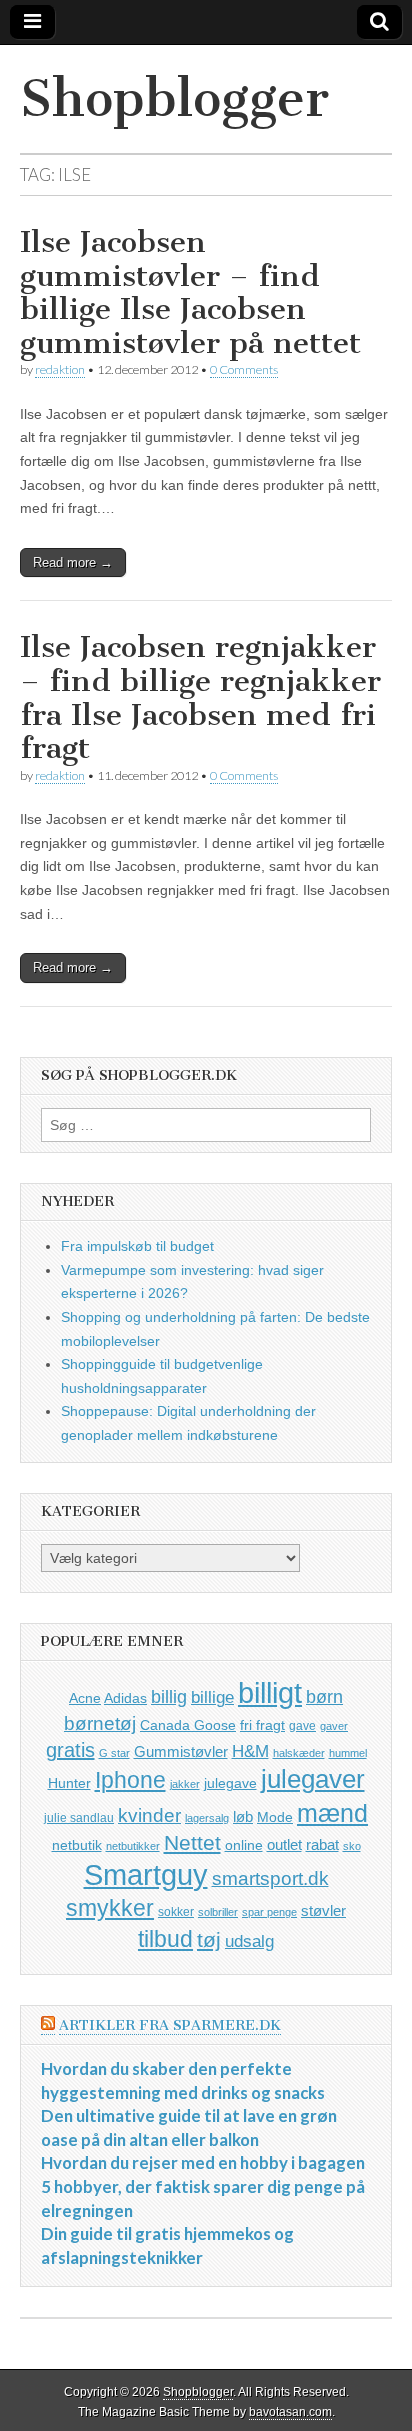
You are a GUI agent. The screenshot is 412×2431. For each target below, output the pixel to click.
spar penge (269, 1912)
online (244, 1845)
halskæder (299, 1753)
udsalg (249, 1941)
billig (169, 1697)
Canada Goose (188, 1725)
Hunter (69, 1783)
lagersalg (207, 1818)
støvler (323, 1910)
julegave (230, 1783)
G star (114, 1753)
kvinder (149, 1815)
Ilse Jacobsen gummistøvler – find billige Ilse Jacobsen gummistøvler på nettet (190, 292)
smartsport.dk (270, 1878)
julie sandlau (79, 1818)
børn (324, 1697)
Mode (275, 1817)
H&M (250, 1751)
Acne (85, 1698)
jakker (185, 1784)
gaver (334, 1726)
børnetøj (100, 1723)
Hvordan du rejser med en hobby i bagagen (203, 2162)
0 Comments (244, 369)
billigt (270, 1692)
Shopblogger (174, 98)
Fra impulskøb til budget (137, 1246)
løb (243, 1816)
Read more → (73, 562)
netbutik (77, 1845)
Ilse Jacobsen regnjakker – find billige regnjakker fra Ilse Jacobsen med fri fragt (200, 697)
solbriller (218, 1912)
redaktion (60, 369)
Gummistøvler (181, 1751)
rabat (322, 1844)
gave (302, 1726)
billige (212, 1697)
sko (352, 1846)
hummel (348, 1753)
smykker (110, 1908)
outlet (284, 1844)
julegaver (313, 1779)
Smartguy (146, 1875)
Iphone (130, 1780)
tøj (209, 1939)
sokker (176, 1912)
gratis (70, 1750)
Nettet (192, 1842)
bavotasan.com (290, 2412)
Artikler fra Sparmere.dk (170, 2025)
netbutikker (133, 1846)
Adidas (125, 1698)
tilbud (165, 1939)
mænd (332, 1813)
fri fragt (262, 1725)
